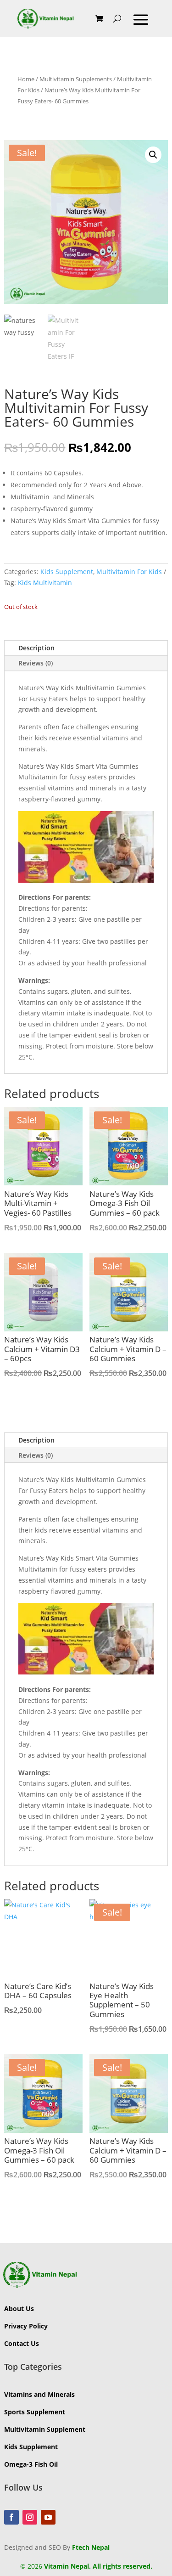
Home (26, 79)
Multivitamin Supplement (45, 2429)
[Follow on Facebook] (11, 2517)
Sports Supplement (35, 2412)
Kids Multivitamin (45, 583)
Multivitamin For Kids (129, 572)
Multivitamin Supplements (76, 79)
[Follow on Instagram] (30, 2517)
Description (36, 648)
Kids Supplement (67, 572)
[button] (153, 155)
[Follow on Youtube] (48, 2517)
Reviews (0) (36, 663)
